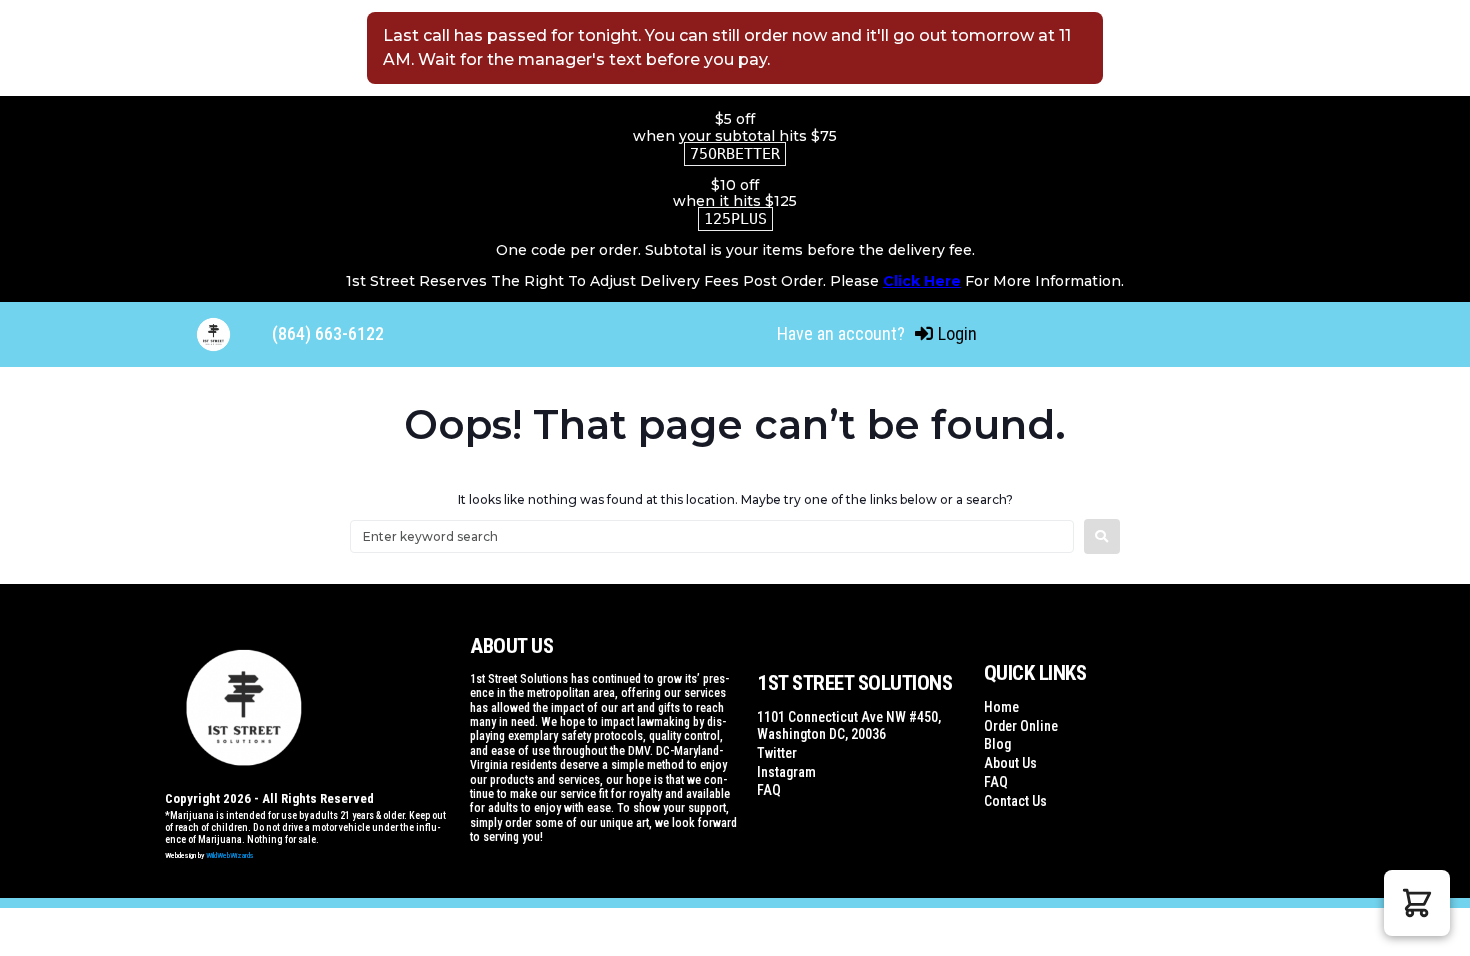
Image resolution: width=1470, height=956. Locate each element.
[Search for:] (712, 536)
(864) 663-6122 (328, 333)
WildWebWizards (230, 855)
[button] (1417, 903)
